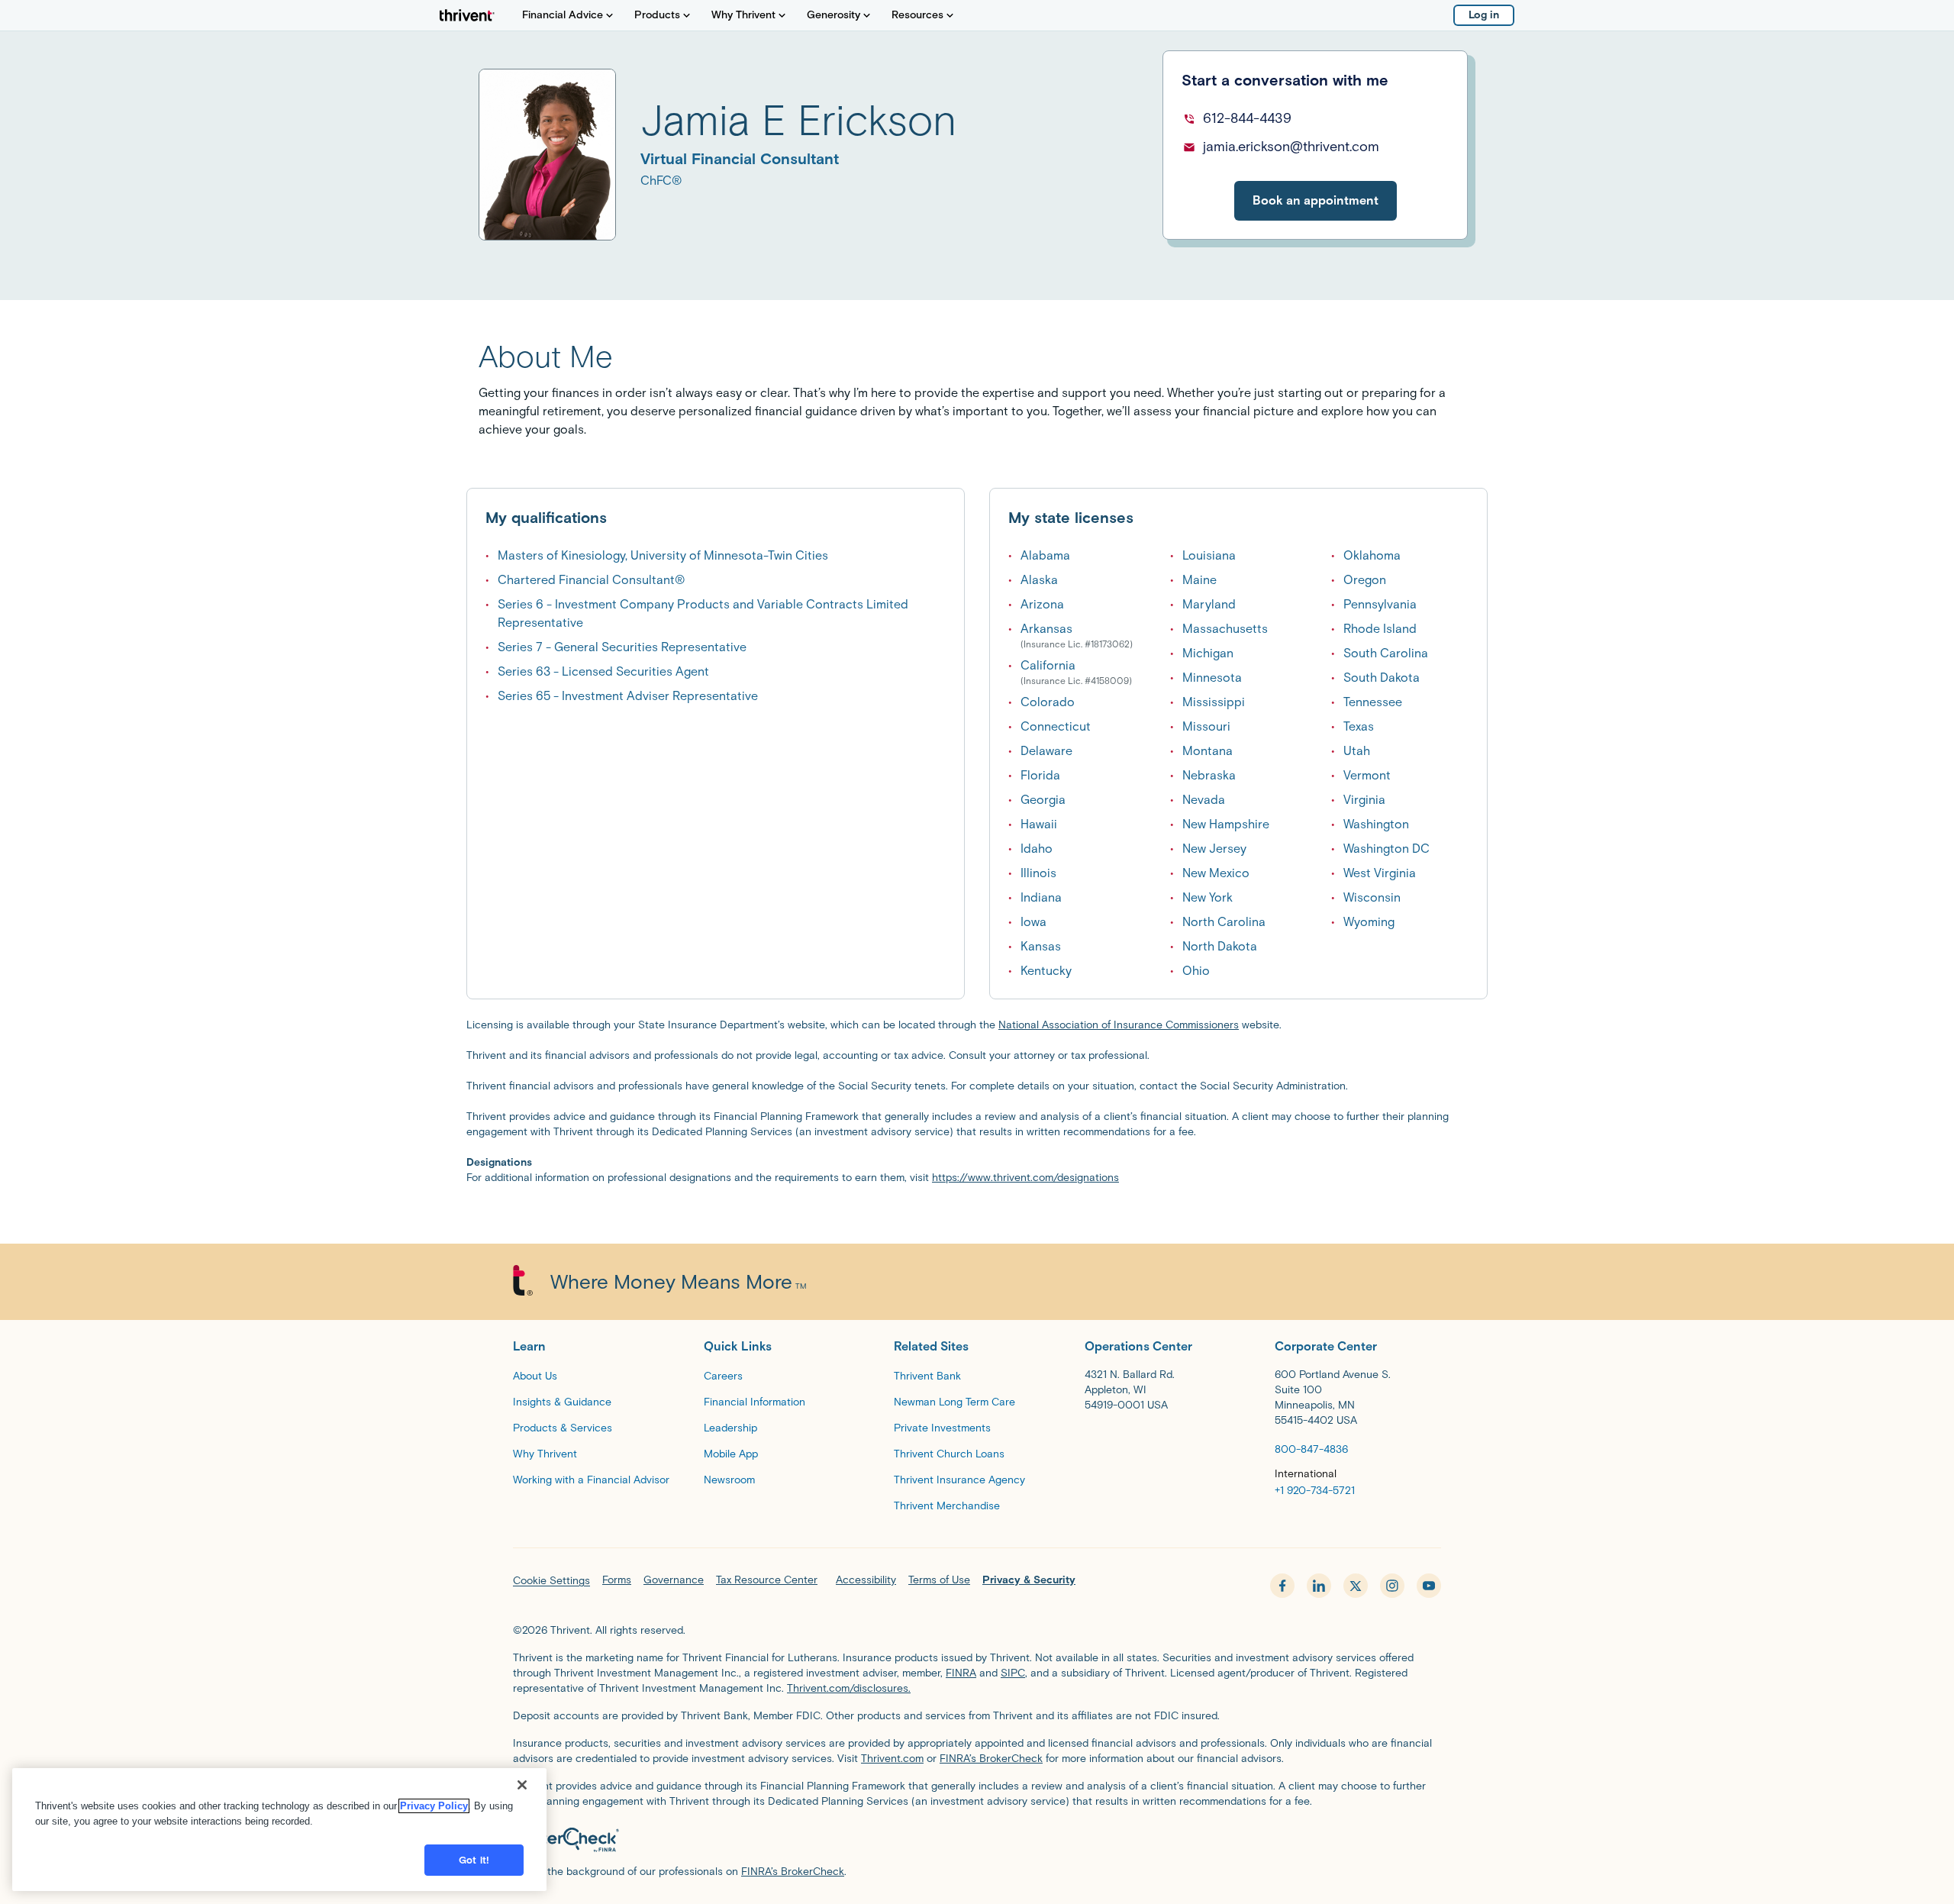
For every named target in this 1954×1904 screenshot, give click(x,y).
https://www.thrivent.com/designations (1025, 1178)
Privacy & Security (1029, 1580)
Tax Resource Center (767, 1580)
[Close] (522, 1785)
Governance (674, 1580)
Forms (617, 1580)
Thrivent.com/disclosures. (849, 1688)
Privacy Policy (434, 1806)
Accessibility (866, 1580)
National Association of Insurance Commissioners (1119, 1025)
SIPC (1013, 1673)
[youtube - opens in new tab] (1429, 1586)
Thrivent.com (892, 1759)
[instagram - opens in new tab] (1392, 1586)
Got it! (474, 1860)
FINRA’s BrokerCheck (991, 1759)
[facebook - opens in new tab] (1282, 1586)
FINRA (961, 1673)
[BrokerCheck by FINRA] (977, 1840)
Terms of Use (939, 1580)
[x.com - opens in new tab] (1356, 1586)
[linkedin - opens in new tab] (1319, 1586)
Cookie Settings (551, 1581)
